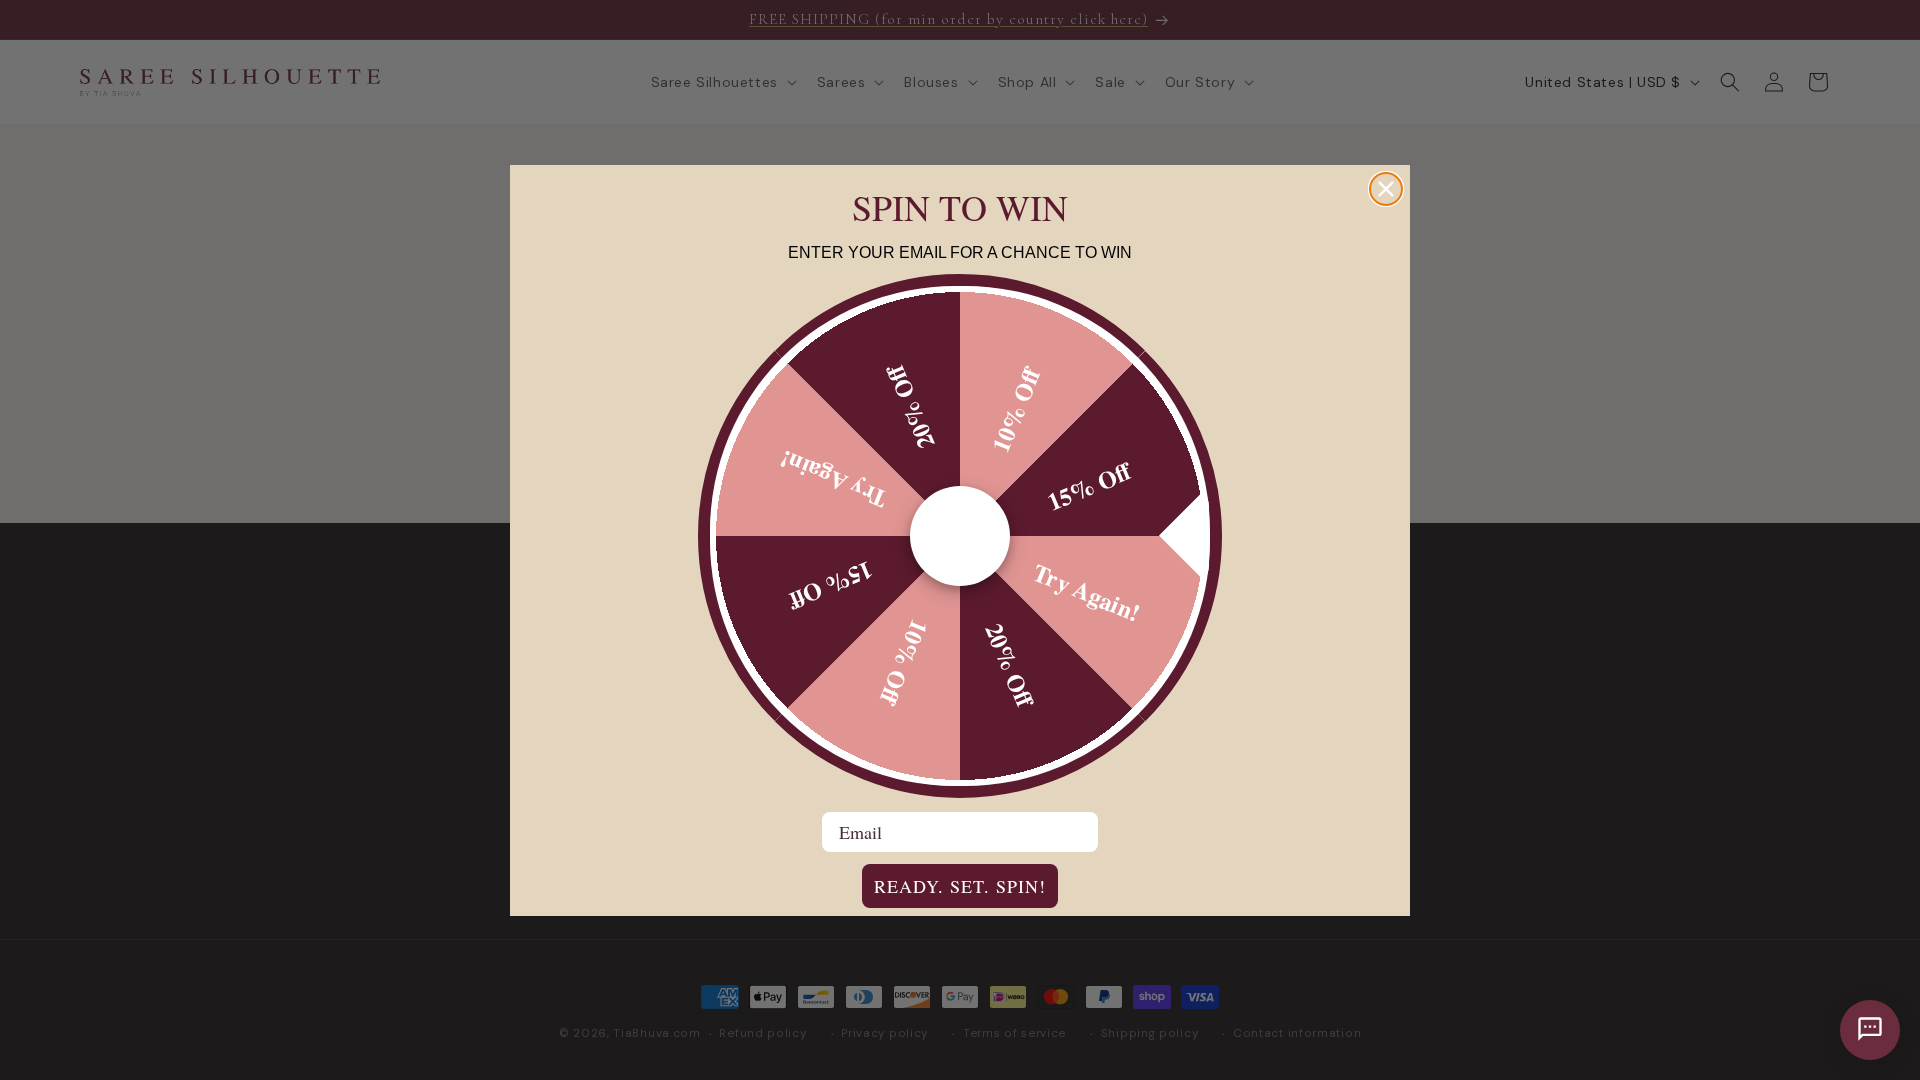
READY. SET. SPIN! (960, 886)
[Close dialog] (1386, 189)
